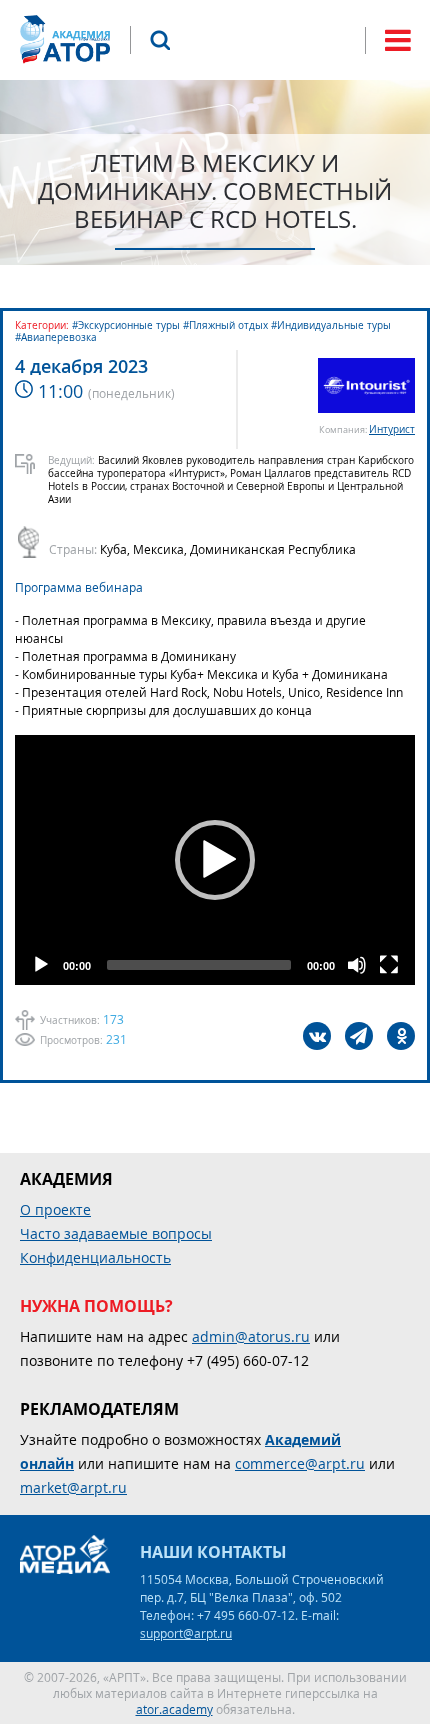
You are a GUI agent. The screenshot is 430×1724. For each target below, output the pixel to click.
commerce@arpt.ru (300, 1463)
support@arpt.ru (186, 1633)
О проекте (55, 1209)
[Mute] (357, 965)
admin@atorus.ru (251, 1336)
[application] (215, 860)
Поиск (160, 40)
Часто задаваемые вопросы (116, 1233)
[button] (215, 860)
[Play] (41, 965)
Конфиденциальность (95, 1257)
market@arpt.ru (73, 1487)
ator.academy (174, 1709)
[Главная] (65, 39)
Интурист (392, 429)
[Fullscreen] (389, 965)
